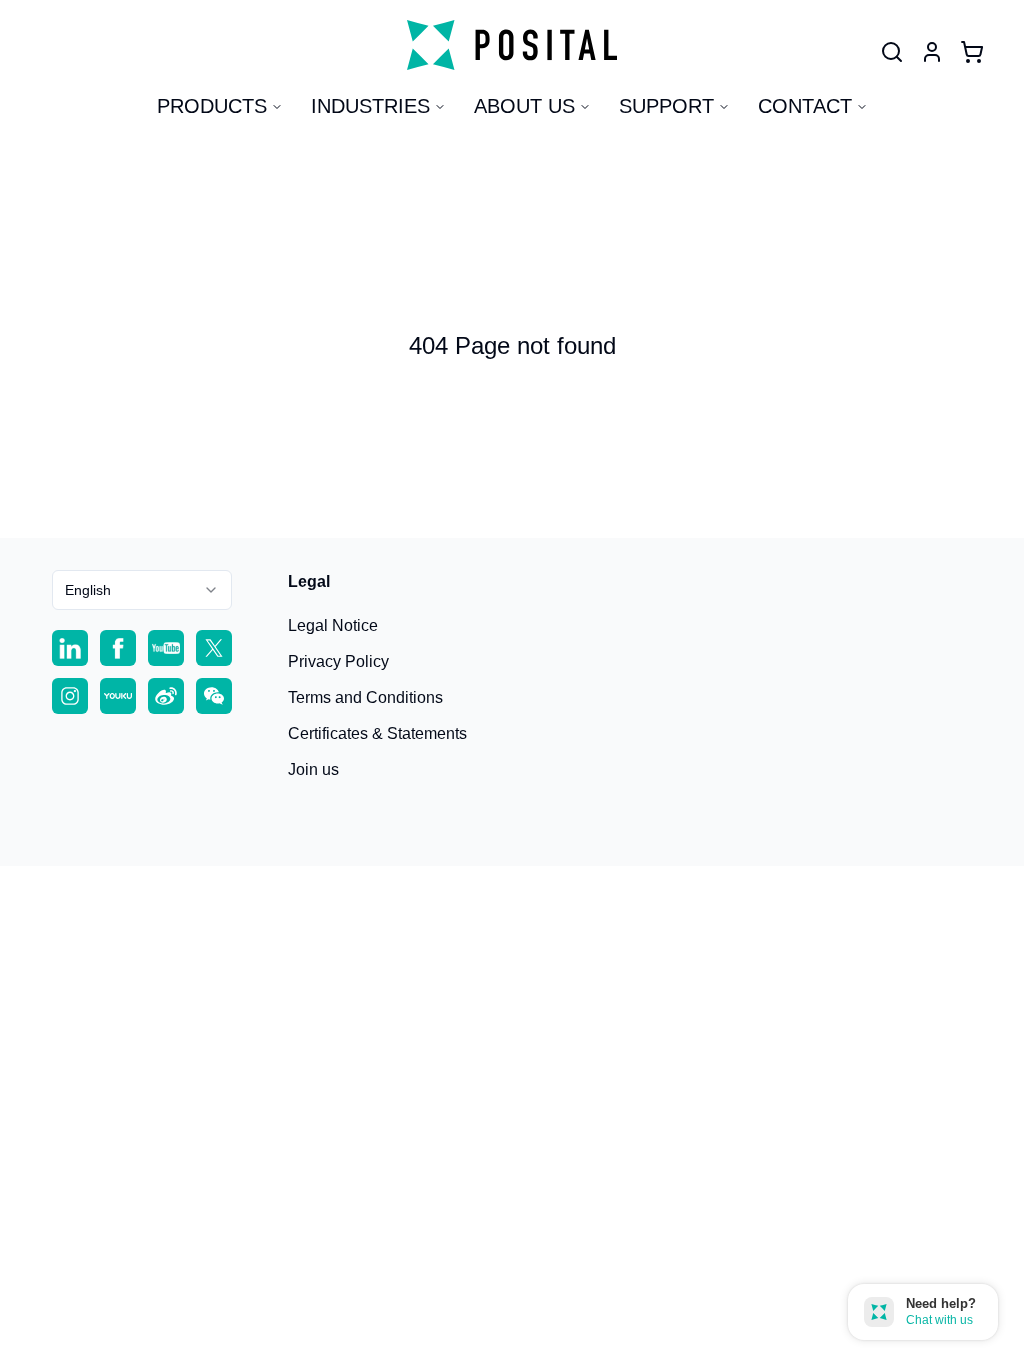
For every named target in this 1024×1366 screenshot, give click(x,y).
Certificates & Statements (377, 733)
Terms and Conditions (365, 697)
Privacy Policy (338, 661)
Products (212, 106)
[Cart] (972, 52)
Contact (805, 106)
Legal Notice (333, 625)
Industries (370, 106)
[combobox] (142, 590)
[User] (892, 52)
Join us (313, 769)
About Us (524, 106)
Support (666, 106)
